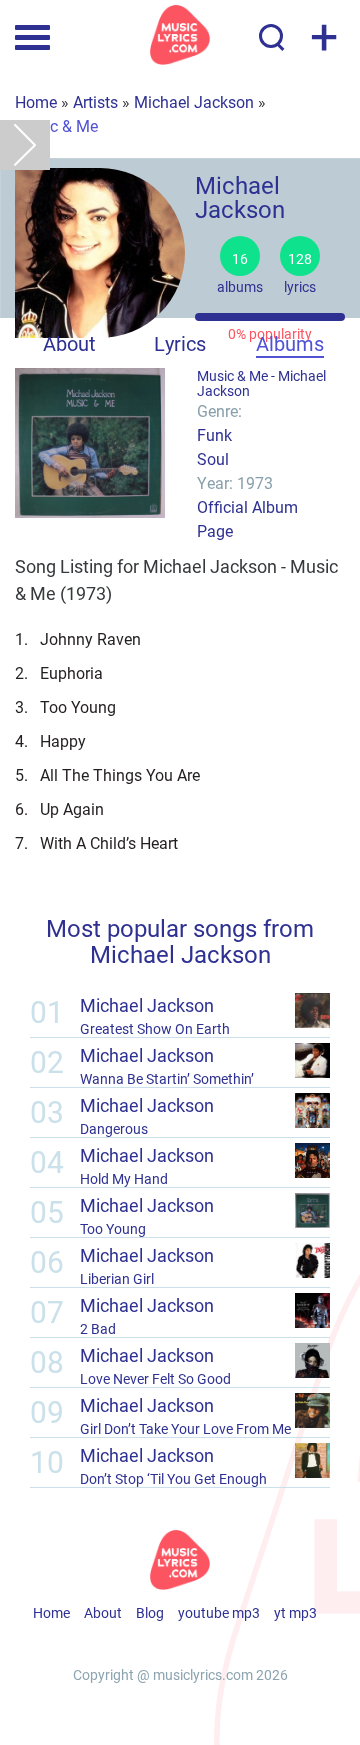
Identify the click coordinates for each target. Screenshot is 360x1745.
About (69, 343)
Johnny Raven (78, 638)
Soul (213, 458)
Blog (150, 1612)
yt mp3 (295, 1612)
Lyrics (180, 343)
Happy (50, 740)
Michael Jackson (194, 101)
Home (36, 101)
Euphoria (59, 672)
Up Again (59, 808)
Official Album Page (247, 518)
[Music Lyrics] (180, 35)
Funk (214, 434)
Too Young (65, 706)
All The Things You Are (107, 774)
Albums (290, 343)
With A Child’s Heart (96, 842)
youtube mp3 (219, 1612)
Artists (95, 101)
